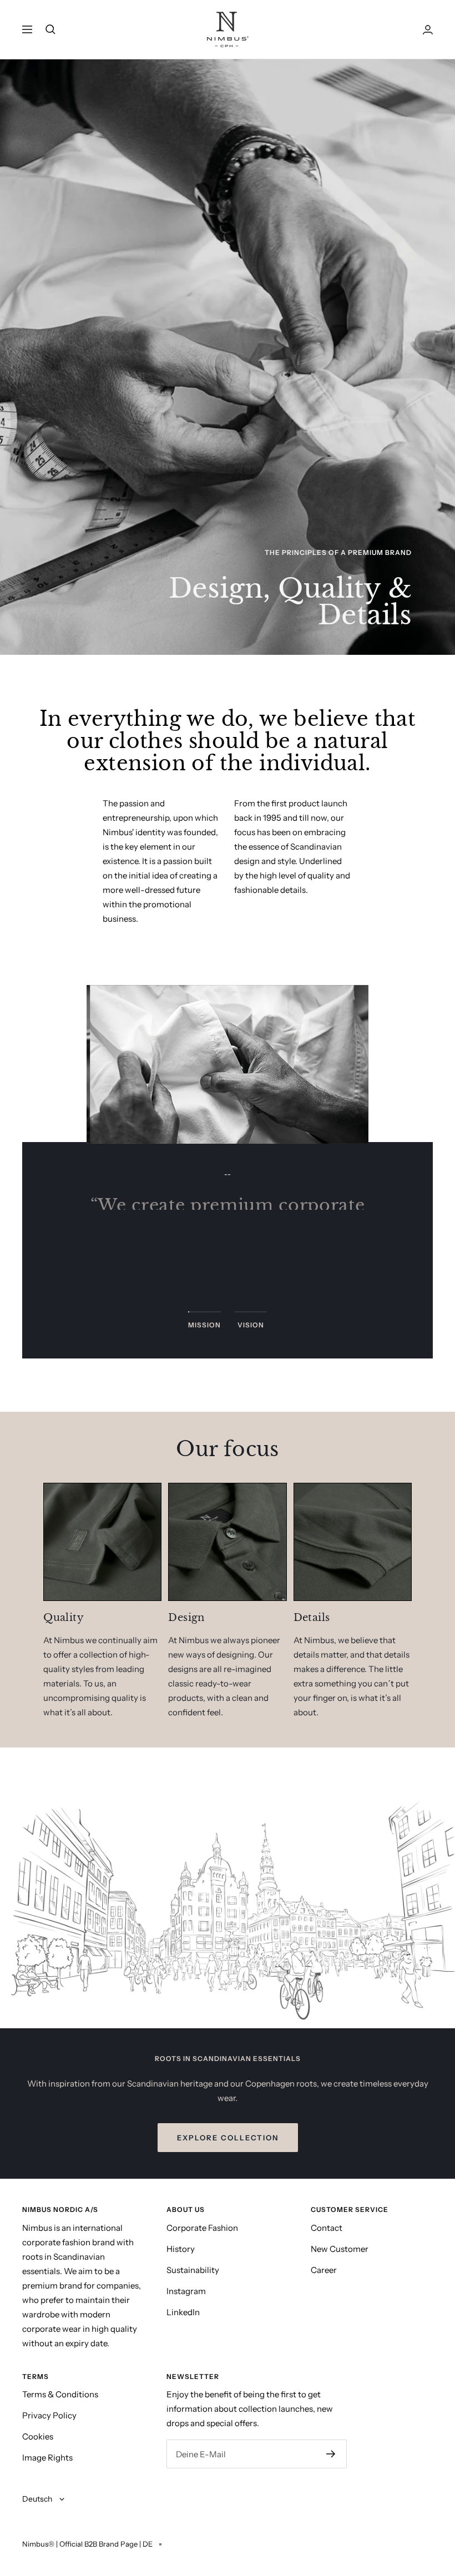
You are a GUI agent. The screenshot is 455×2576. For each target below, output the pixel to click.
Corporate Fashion (202, 2228)
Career (324, 2270)
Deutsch (38, 2499)
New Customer (340, 2249)
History (181, 2249)
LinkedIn (183, 2312)
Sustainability (193, 2270)
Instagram (186, 2291)
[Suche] (50, 29)
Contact (327, 2228)
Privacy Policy (49, 2415)
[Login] (428, 30)
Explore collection (228, 2138)
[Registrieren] (331, 2454)
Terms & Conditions (60, 2394)
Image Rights (47, 2458)
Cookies (38, 2436)
